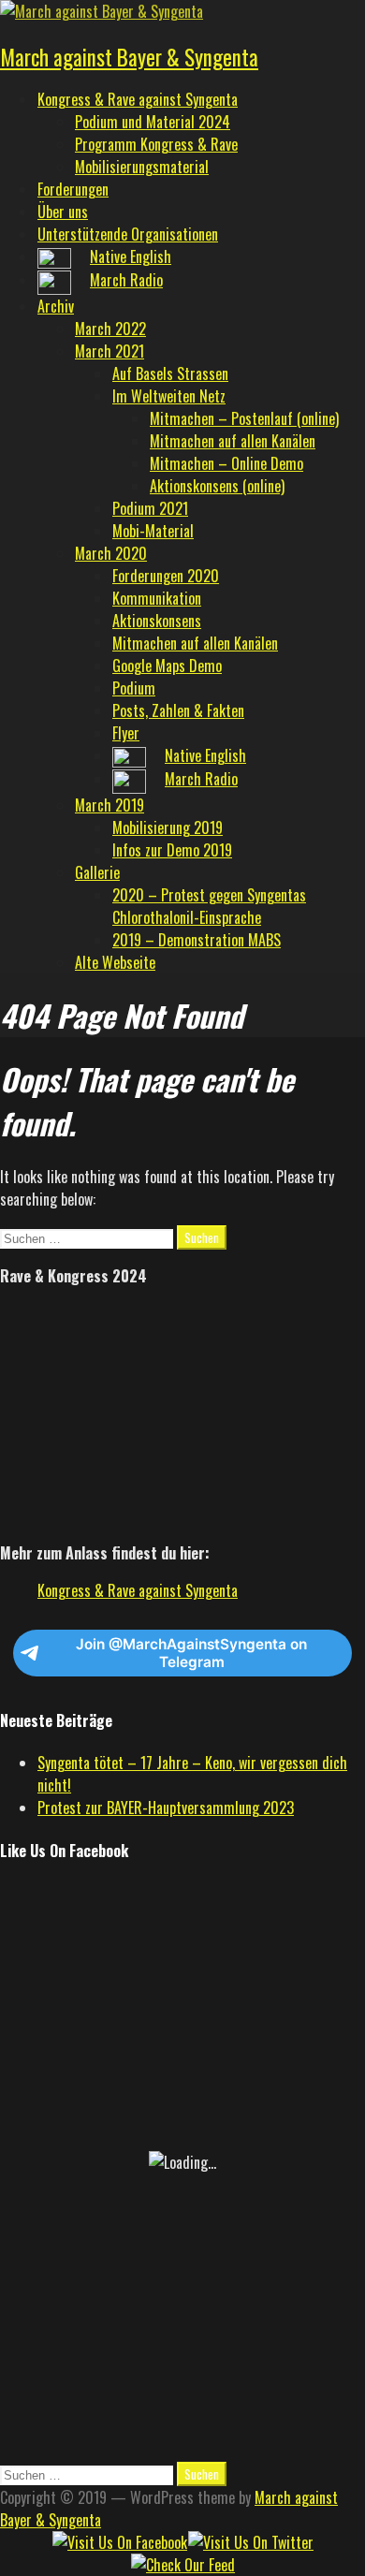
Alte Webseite (115, 962)
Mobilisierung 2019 (168, 827)
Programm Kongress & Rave (156, 144)
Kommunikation (157, 598)
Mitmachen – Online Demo (226, 463)
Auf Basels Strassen (170, 373)
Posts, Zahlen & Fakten (178, 710)
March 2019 (109, 805)
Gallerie (97, 872)
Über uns (63, 212)
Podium (134, 688)
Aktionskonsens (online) (217, 486)
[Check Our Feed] (182, 2565)
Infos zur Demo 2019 (172, 850)
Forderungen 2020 (166, 576)
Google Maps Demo (167, 666)
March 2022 (110, 329)
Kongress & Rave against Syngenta (138, 99)
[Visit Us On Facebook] (119, 2542)
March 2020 (111, 553)
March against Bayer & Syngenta (129, 57)
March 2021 (109, 351)
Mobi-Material (153, 531)
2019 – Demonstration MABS (197, 940)
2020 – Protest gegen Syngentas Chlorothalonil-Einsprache (209, 906)
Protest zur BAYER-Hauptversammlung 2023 (166, 1808)
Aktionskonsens (157, 621)
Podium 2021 (150, 508)
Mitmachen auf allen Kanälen (233, 441)
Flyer (126, 733)
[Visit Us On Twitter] (250, 2542)
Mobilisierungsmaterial (142, 167)
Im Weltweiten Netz (169, 396)
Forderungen (73, 189)
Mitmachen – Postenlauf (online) (244, 418)
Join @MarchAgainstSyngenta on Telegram (191, 1653)
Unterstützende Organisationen (128, 234)
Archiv (56, 306)
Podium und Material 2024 (153, 122)
